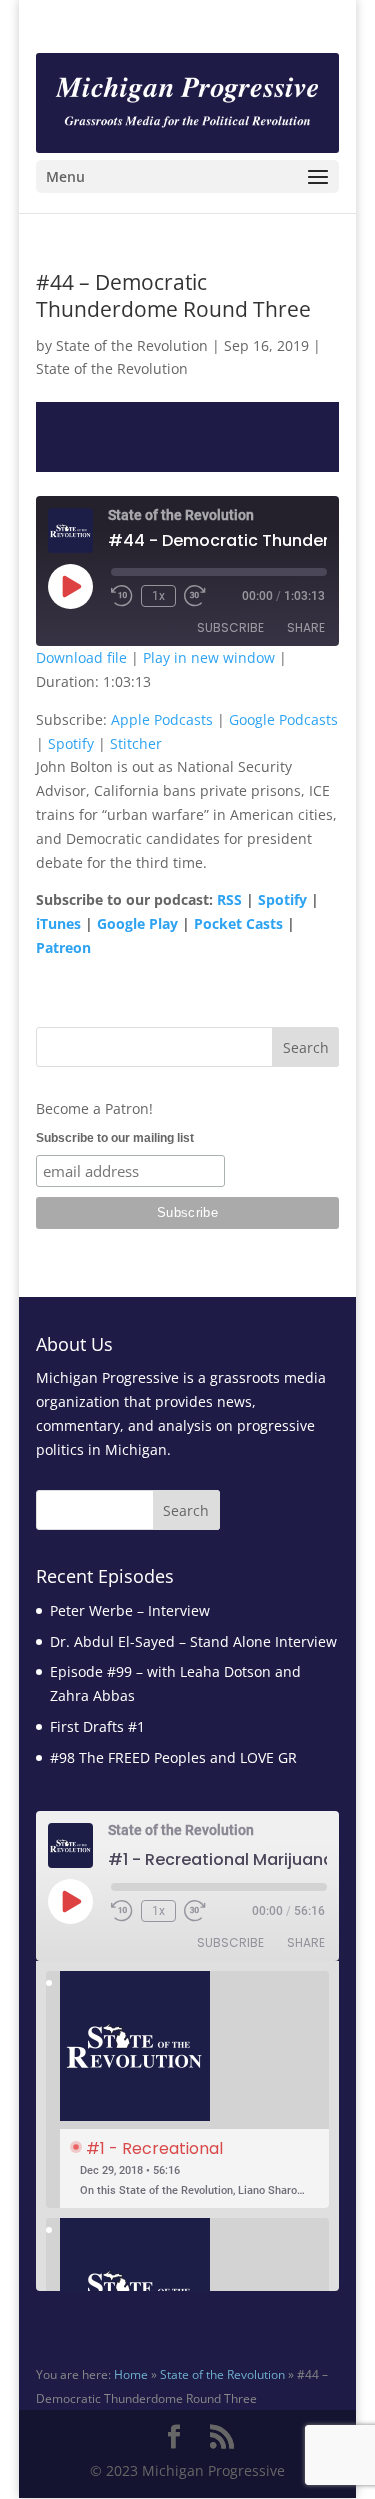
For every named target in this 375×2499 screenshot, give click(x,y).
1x (158, 596)
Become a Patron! (94, 1108)
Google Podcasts (283, 719)
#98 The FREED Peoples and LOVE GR (173, 1757)
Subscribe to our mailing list (115, 1138)
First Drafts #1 (97, 1726)
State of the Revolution (132, 345)
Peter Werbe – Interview (130, 1610)
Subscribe (230, 627)
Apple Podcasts (162, 719)
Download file (81, 657)
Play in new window (209, 657)
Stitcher (136, 743)
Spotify (71, 743)
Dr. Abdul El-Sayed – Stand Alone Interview (193, 1641)
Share (306, 627)
